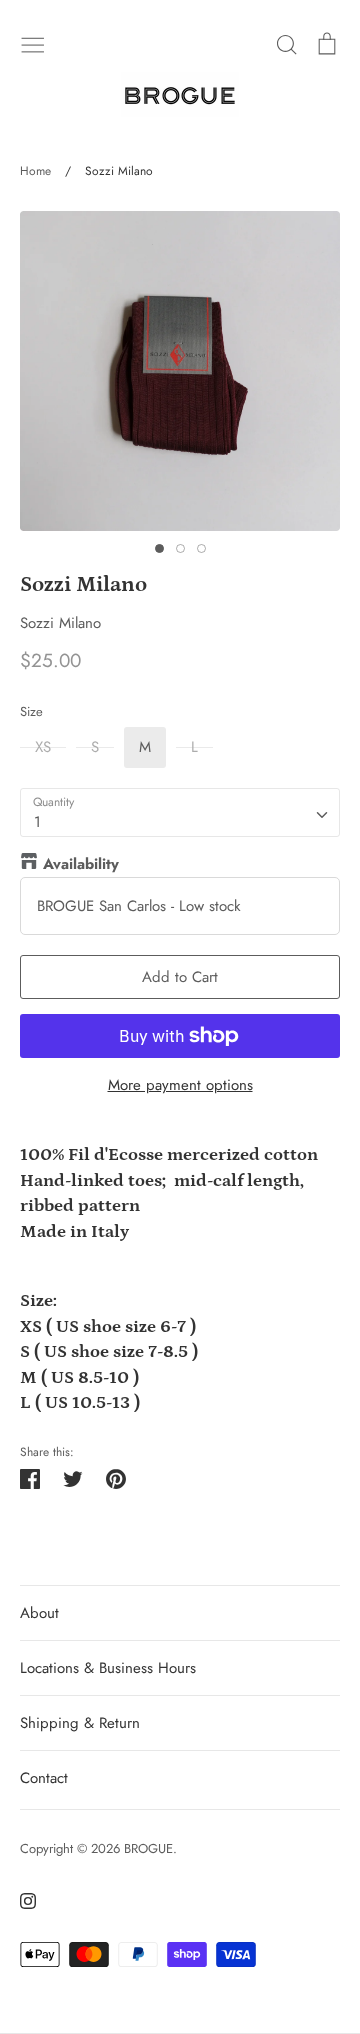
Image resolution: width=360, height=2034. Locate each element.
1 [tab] (159, 548)
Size (31, 712)
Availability (81, 864)
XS (43, 747)
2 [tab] (180, 548)
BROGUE (148, 1848)
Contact (44, 1778)
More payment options (180, 1085)
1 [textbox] (37, 822)
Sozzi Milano (60, 623)
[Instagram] (20, 1900)
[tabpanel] (180, 371)
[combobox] (180, 813)
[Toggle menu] (33, 43)
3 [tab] (201, 548)
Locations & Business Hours (108, 1668)
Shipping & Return (80, 1723)
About (39, 1613)
